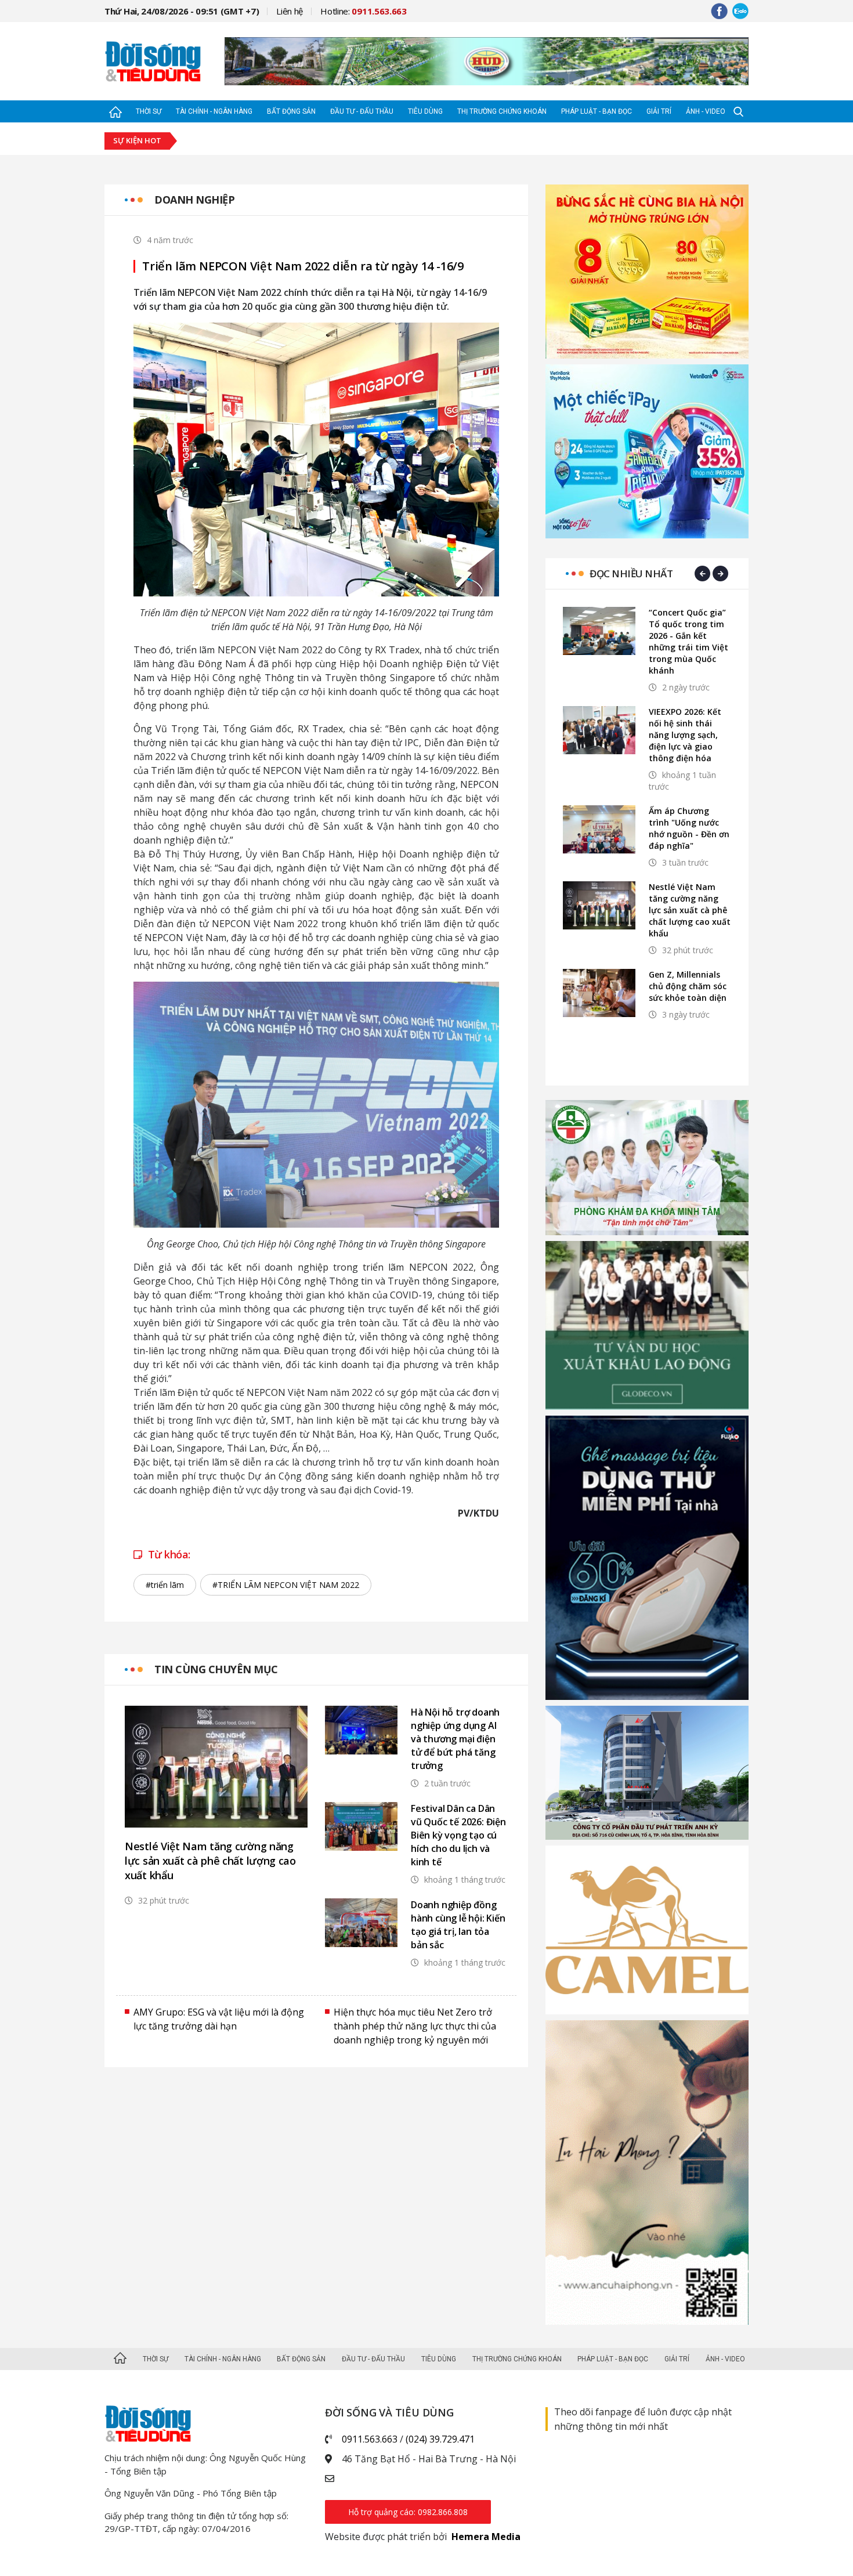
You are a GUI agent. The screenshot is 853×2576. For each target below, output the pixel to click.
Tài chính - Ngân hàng (214, 111)
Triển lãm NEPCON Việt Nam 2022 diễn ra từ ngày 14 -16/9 (303, 266)
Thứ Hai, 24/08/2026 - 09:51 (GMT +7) (182, 11)
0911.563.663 (370, 2439)
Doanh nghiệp (194, 200)
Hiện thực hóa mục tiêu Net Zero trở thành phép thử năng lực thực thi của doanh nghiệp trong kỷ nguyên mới (415, 2026)
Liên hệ (290, 11)
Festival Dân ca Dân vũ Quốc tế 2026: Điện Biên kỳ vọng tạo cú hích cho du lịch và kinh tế (458, 1835)
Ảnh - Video (706, 111)
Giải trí (659, 111)
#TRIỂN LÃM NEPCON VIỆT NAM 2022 (286, 1585)
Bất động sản (291, 111)
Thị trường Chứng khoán (502, 111)
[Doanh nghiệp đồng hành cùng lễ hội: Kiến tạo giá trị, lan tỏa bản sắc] (361, 1922)
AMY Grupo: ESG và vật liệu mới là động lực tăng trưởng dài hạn (219, 2019)
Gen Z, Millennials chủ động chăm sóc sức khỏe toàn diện (688, 986)
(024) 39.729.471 (440, 2439)
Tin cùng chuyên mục (216, 1669)
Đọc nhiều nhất (631, 574)
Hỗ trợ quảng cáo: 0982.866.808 (408, 2512)
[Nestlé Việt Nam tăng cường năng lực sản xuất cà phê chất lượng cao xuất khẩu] (216, 1767)
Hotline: (364, 11)
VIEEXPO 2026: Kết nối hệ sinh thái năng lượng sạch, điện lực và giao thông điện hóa (685, 735)
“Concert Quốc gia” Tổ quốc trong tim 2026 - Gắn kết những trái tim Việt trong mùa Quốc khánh (688, 641)
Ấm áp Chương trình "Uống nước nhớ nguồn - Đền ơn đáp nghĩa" (689, 828)
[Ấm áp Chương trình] (599, 829)
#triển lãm (165, 1585)
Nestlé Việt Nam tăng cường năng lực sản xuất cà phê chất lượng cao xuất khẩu (210, 1861)
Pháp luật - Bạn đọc (597, 111)
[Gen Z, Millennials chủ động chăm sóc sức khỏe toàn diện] (599, 993)
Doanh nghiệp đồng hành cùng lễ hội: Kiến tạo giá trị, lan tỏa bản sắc (458, 1925)
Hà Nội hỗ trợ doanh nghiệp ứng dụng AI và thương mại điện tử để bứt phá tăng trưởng (455, 1739)
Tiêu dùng (425, 111)
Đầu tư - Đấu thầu (362, 111)
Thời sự (149, 111)
